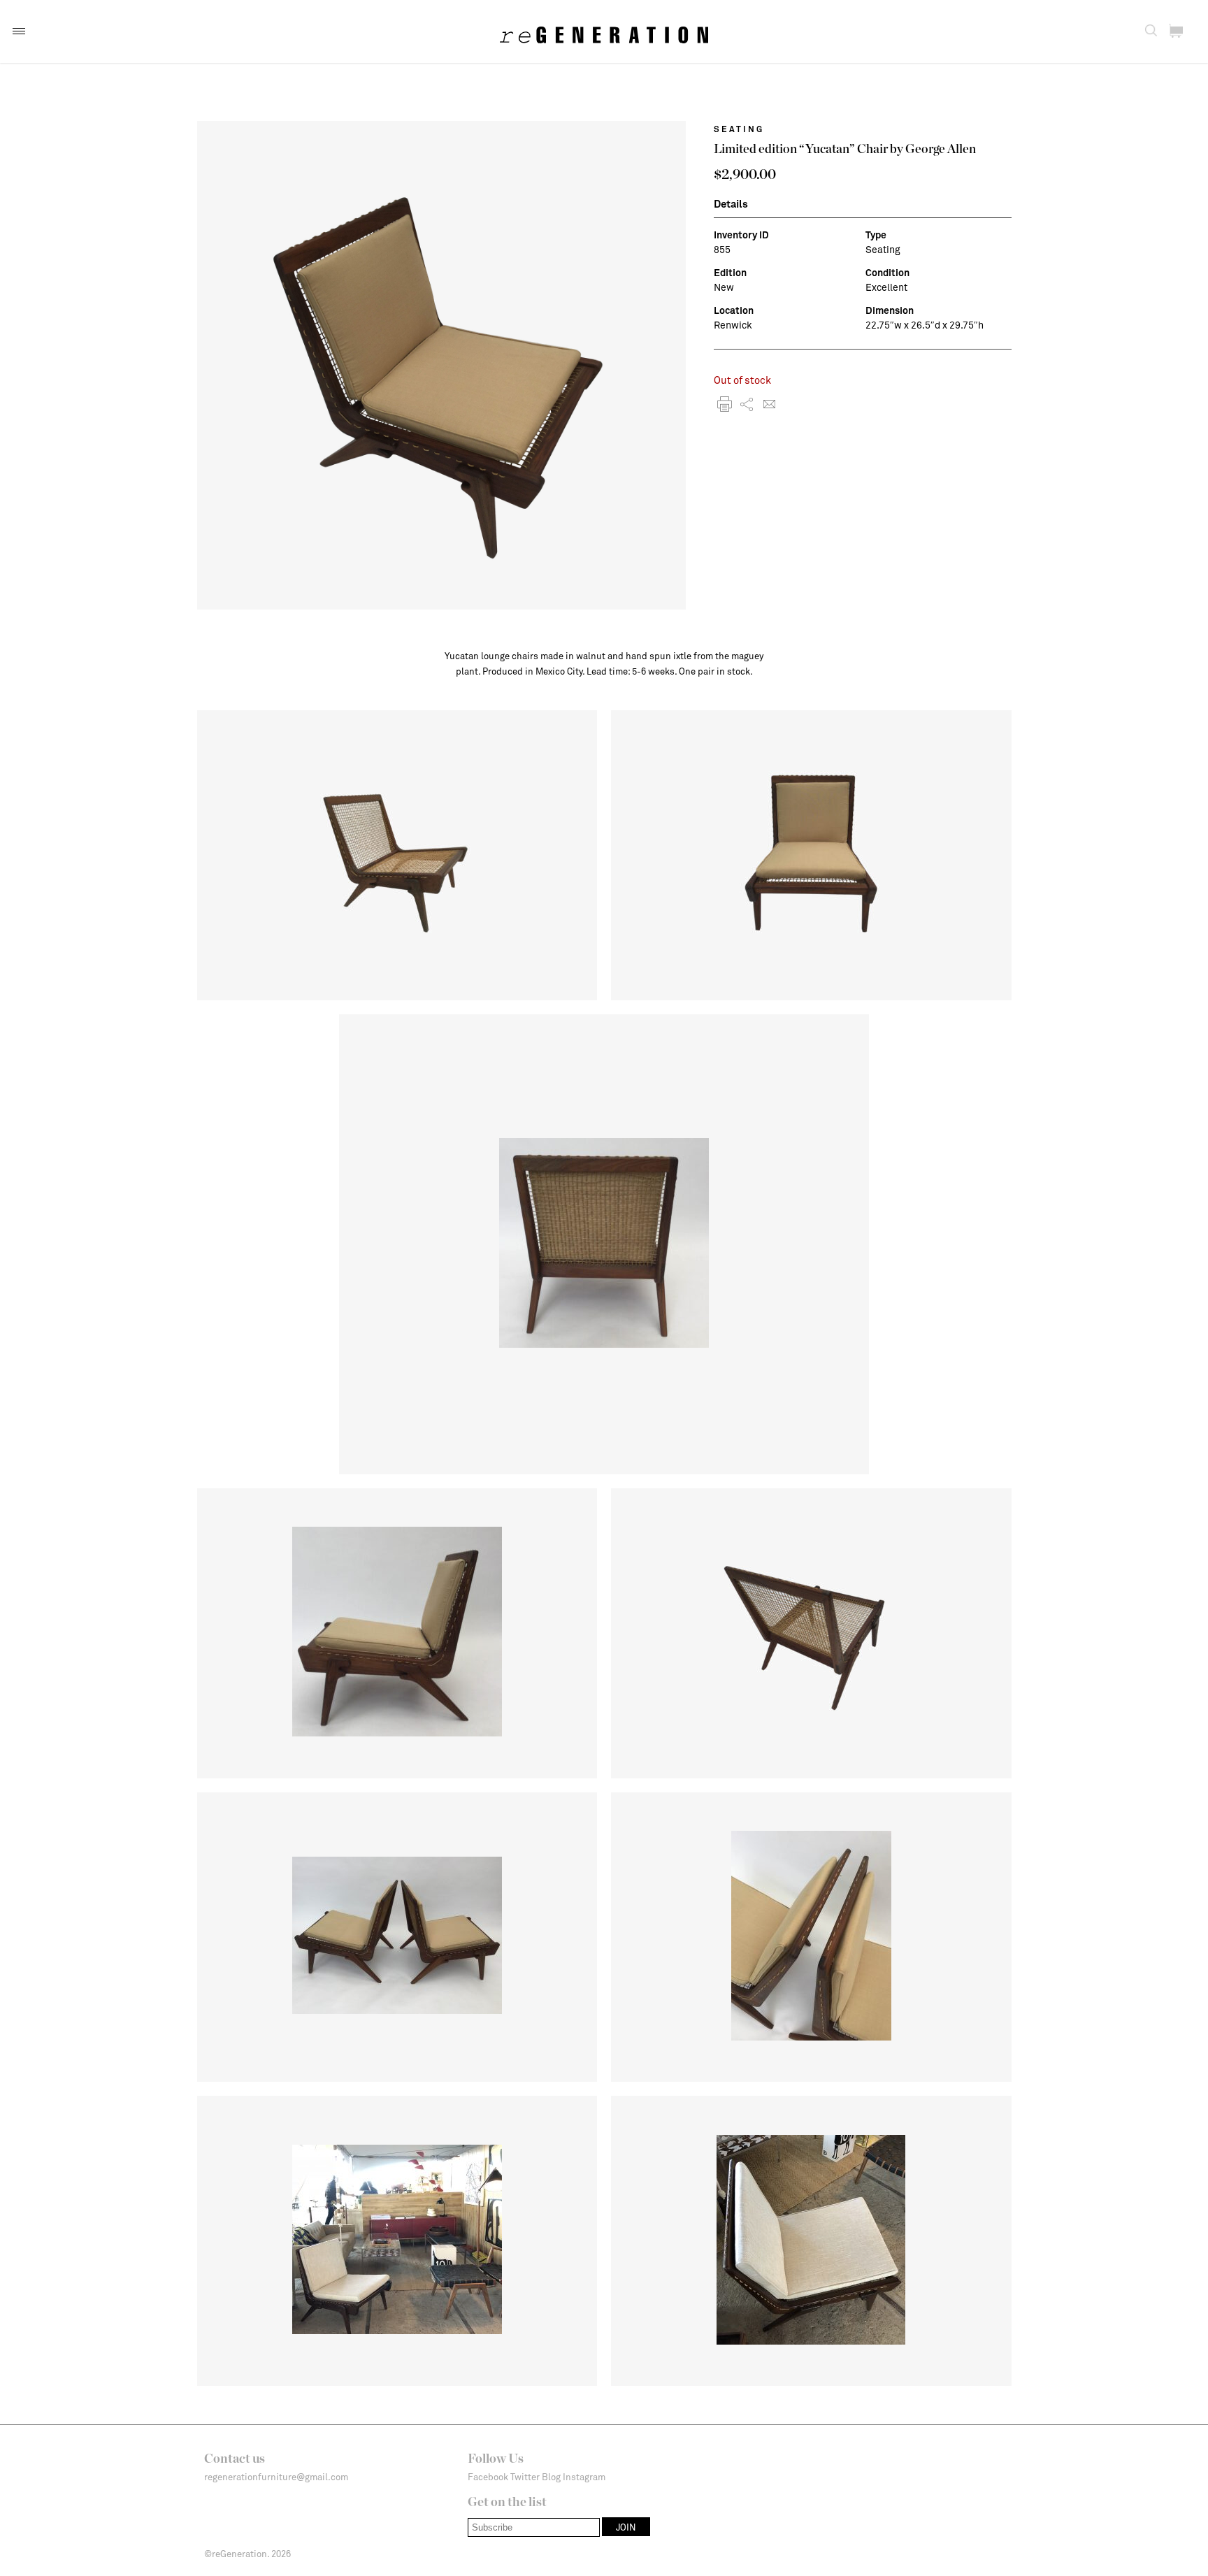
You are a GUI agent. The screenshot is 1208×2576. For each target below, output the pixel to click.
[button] (19, 31)
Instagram (584, 2477)
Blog (551, 2477)
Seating (739, 129)
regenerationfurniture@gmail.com (276, 2477)
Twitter (525, 2477)
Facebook (488, 2477)
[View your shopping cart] (1176, 31)
